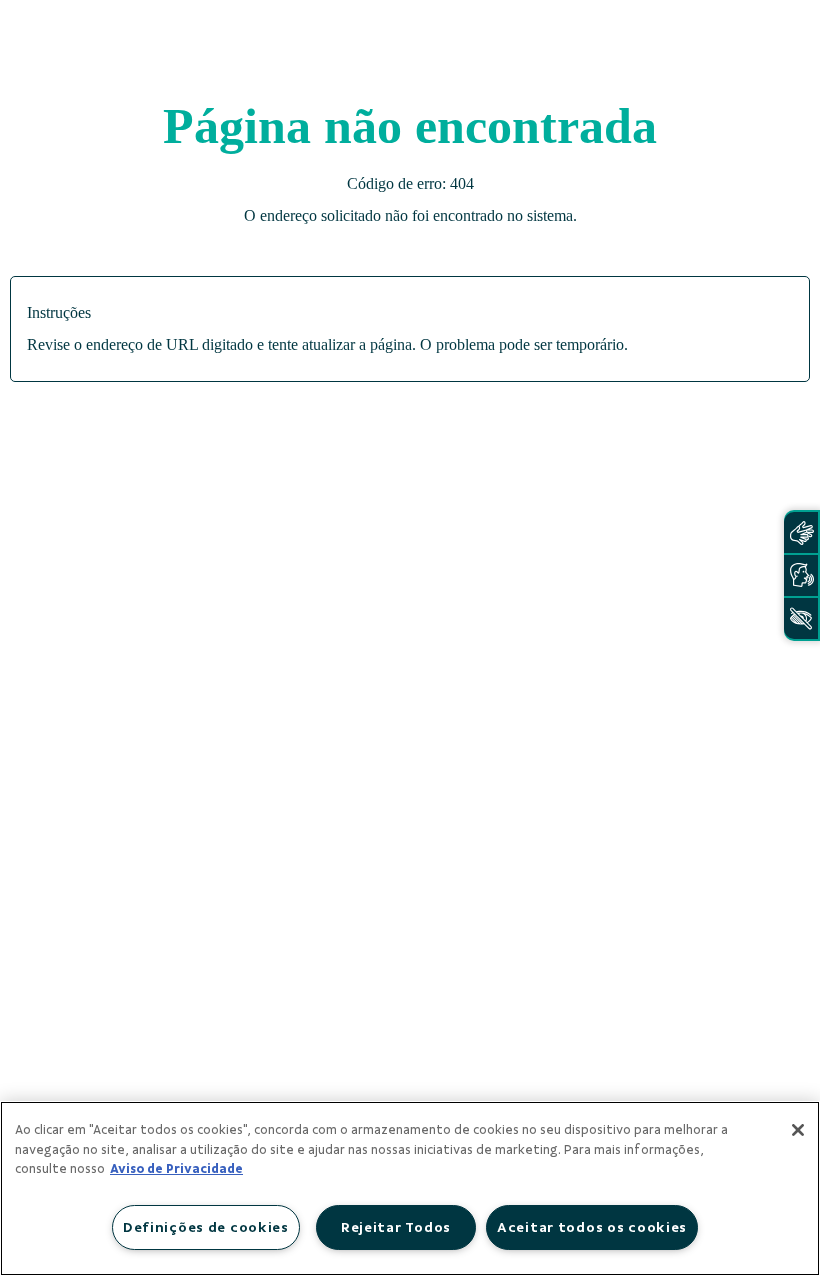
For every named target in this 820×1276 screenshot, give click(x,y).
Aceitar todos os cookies (592, 1227)
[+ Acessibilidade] (801, 618)
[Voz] (801, 575)
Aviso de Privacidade (176, 1169)
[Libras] (801, 532)
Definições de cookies (206, 1227)
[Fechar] (798, 1130)
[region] (410, 1188)
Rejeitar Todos (396, 1227)
